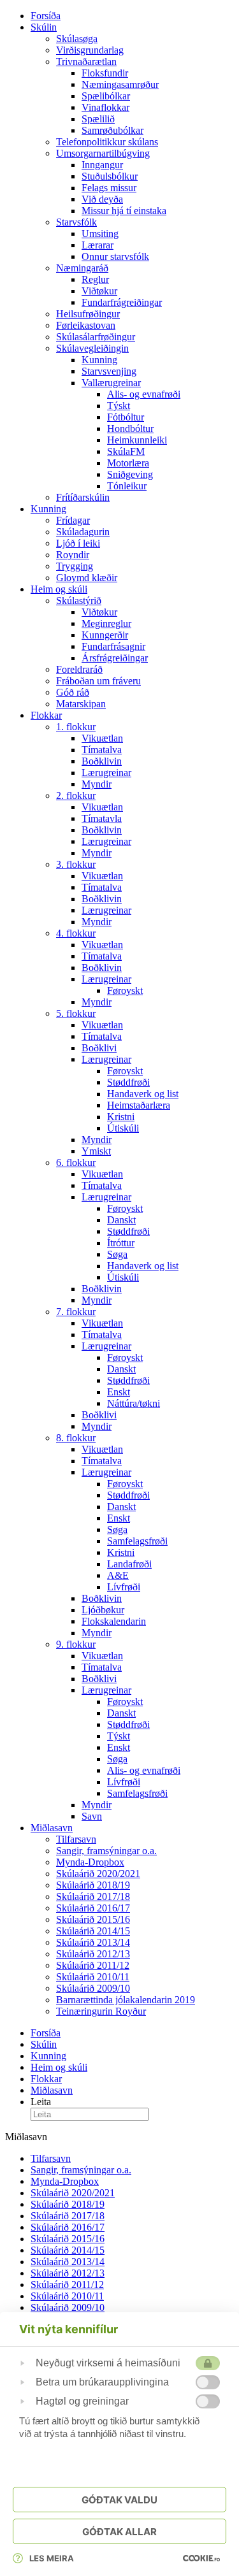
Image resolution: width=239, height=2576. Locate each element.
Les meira (52, 2558)
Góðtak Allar (119, 2532)
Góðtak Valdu (119, 2500)
